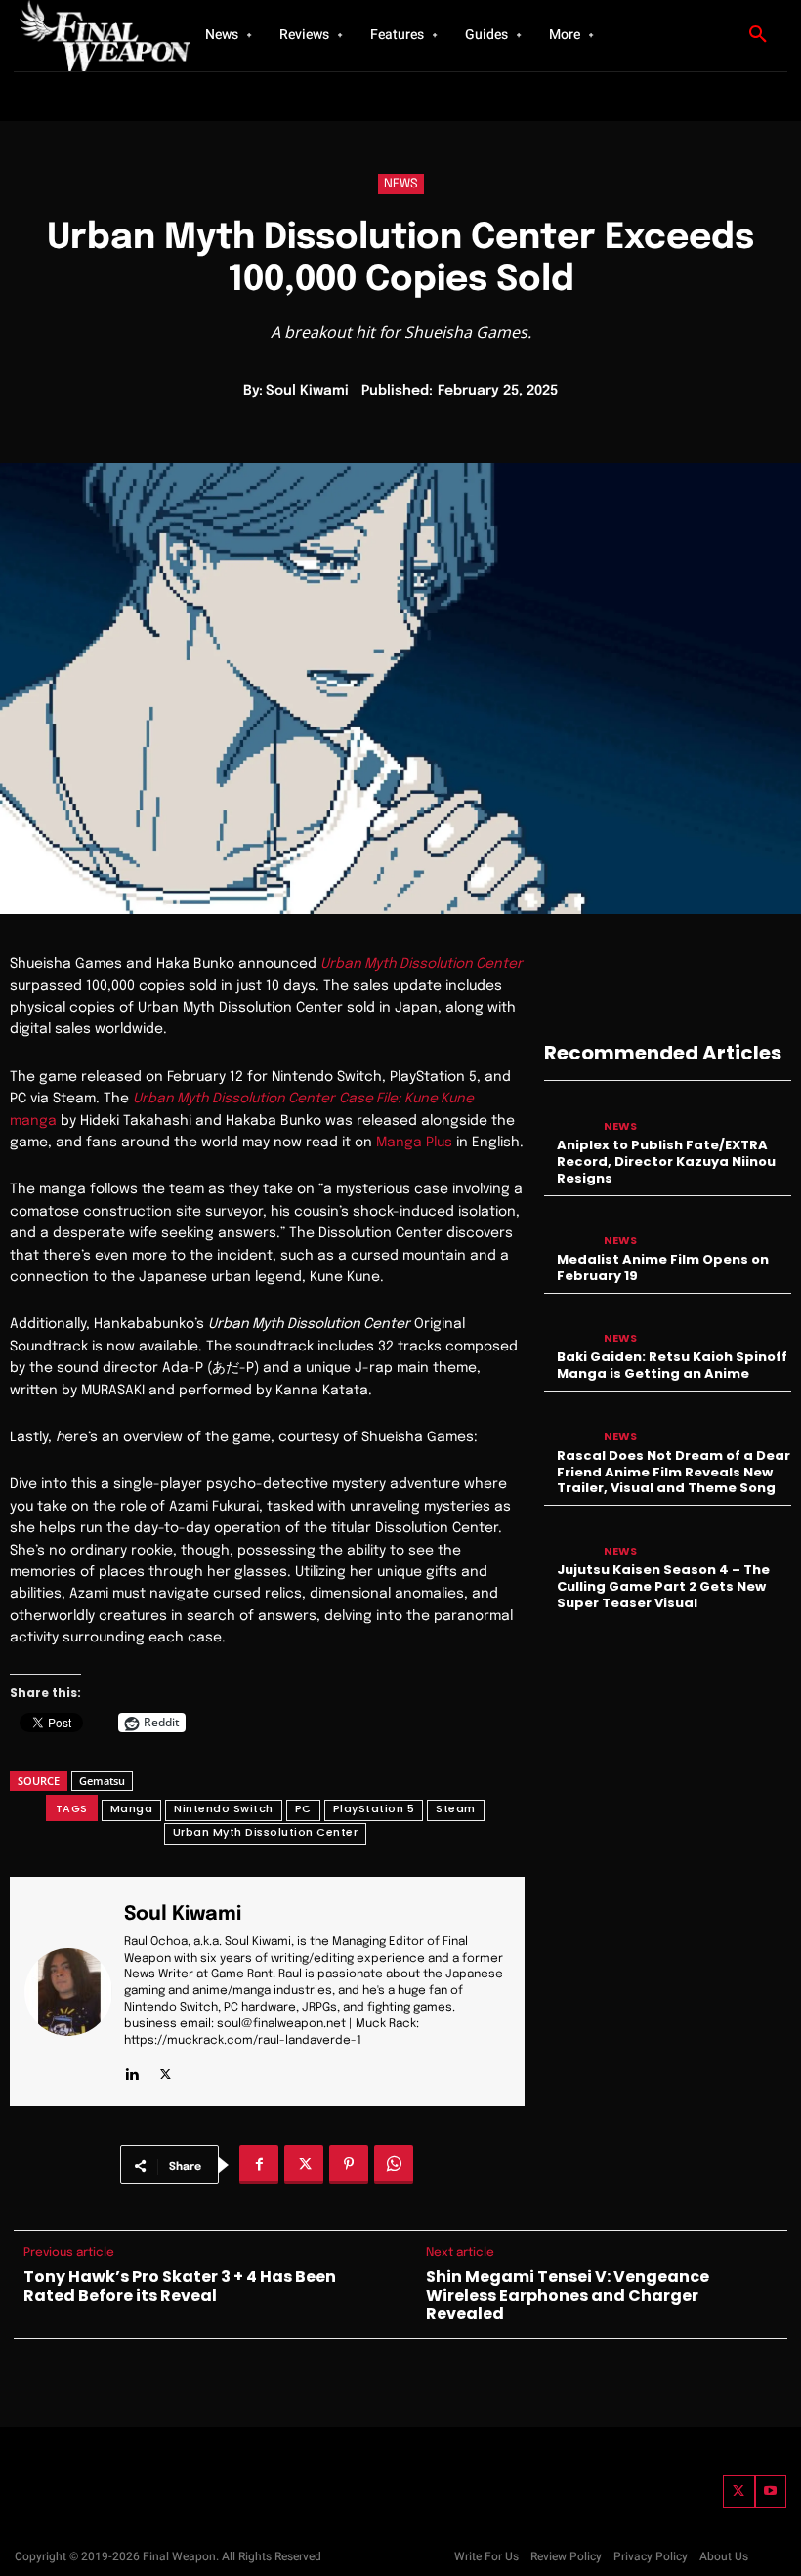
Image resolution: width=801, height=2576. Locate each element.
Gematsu (102, 1781)
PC (303, 1808)
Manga (132, 1808)
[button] (758, 35)
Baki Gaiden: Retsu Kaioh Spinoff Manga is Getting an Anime (672, 1365)
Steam (456, 1808)
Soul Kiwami (307, 391)
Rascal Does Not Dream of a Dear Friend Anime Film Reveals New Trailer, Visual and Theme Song (674, 1472)
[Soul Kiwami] (68, 1992)
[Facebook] (259, 2165)
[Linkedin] (131, 2070)
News (401, 184)
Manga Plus (414, 1143)
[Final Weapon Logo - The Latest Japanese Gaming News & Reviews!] (88, 36)
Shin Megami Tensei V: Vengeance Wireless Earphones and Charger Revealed (568, 2296)
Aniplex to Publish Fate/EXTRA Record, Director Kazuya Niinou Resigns (666, 1162)
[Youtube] (771, 2492)
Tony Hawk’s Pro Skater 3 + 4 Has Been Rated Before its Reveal (180, 2286)
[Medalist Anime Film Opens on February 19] (569, 1228)
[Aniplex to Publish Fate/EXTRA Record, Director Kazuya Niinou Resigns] (569, 1113)
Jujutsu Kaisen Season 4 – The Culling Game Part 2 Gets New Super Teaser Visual (663, 1586)
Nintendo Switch (224, 1808)
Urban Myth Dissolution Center (266, 1832)
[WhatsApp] (394, 2165)
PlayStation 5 (374, 1808)
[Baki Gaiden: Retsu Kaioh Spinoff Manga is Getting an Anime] (569, 1326)
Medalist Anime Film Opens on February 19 (663, 1267)
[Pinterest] (349, 2165)
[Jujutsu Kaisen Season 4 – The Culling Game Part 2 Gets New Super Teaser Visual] (569, 1537)
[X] (166, 2070)
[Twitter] (739, 2492)
